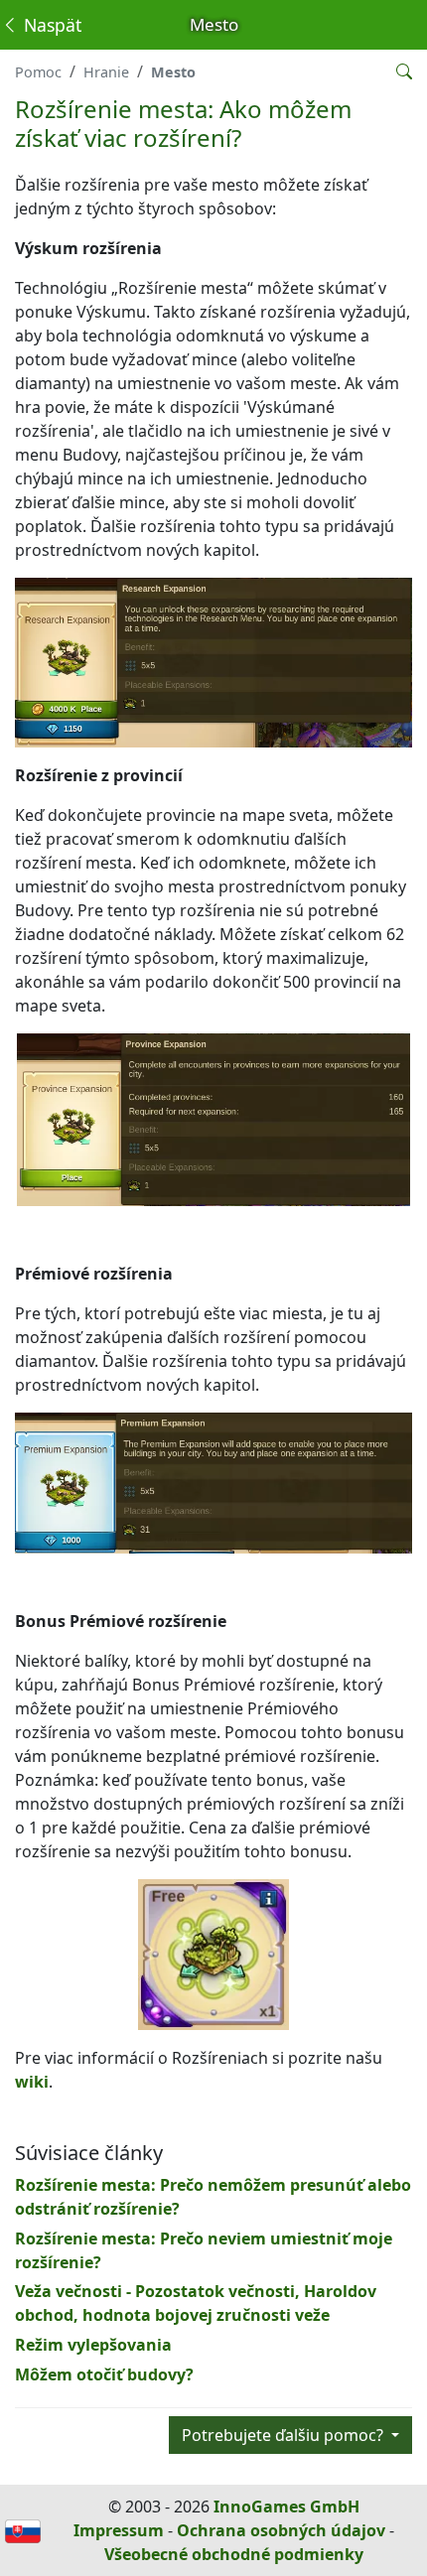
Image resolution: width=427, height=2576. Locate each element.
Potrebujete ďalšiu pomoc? (285, 2435)
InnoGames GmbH (286, 2507)
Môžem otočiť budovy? (104, 2374)
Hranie (106, 72)
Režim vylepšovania (93, 2345)
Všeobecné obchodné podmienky (234, 2554)
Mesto (173, 72)
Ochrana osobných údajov (281, 2530)
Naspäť (50, 25)
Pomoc (38, 72)
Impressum (119, 2530)
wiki (32, 2082)
